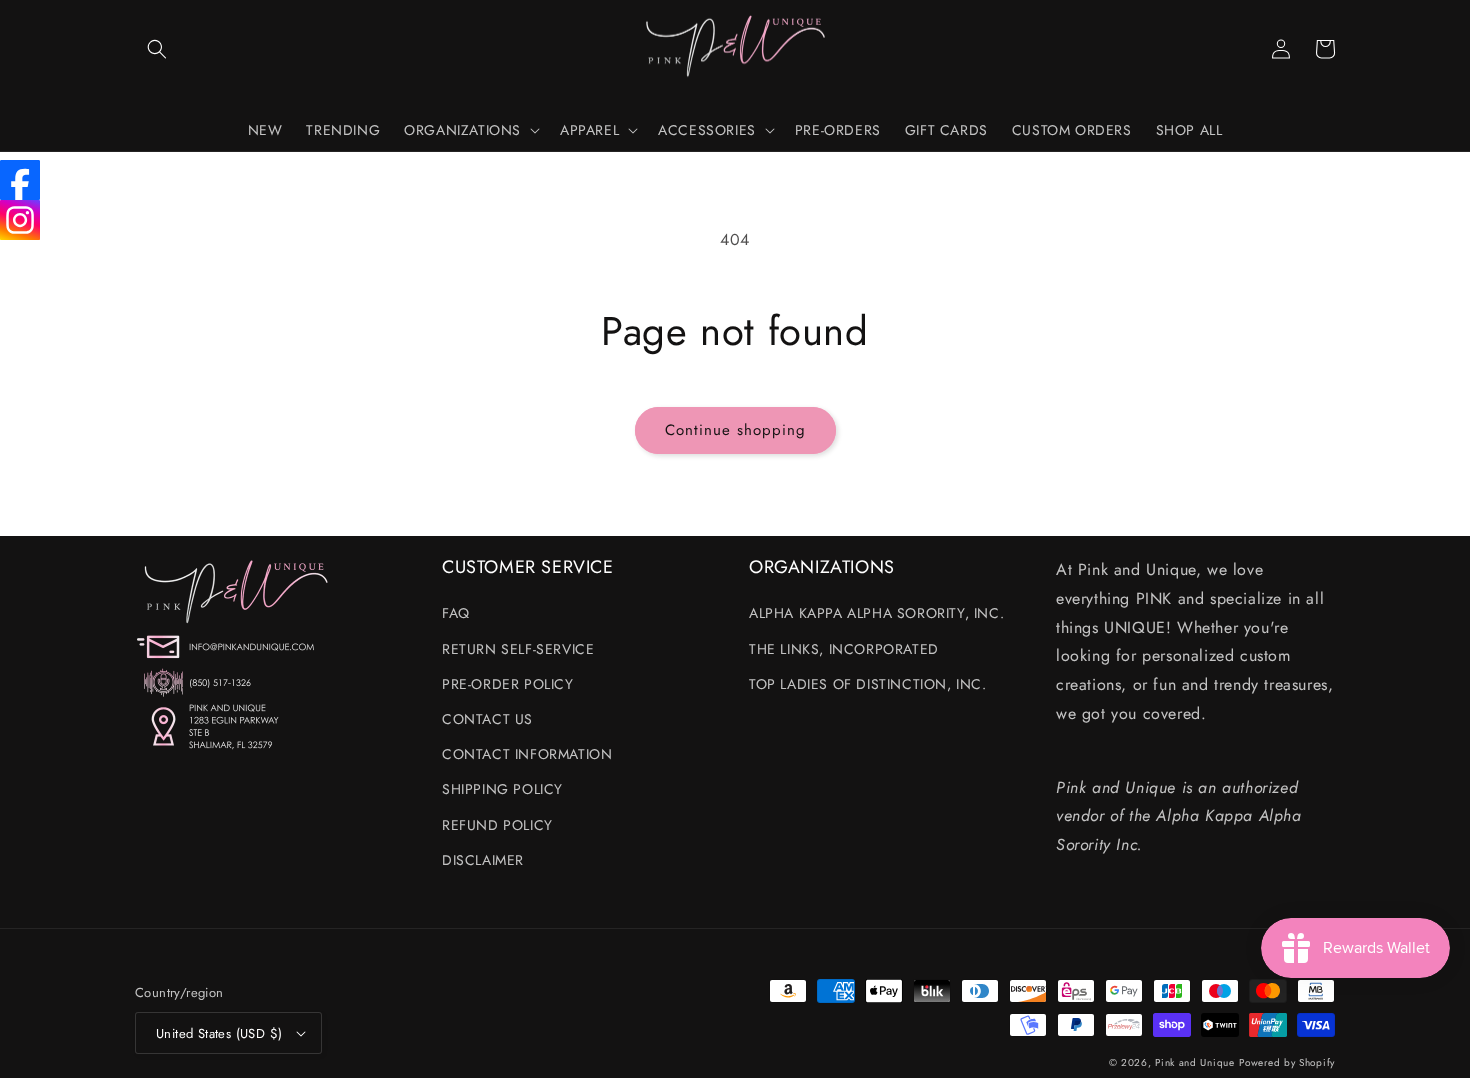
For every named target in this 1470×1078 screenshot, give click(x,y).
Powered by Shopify (1287, 1062)
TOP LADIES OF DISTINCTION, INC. (868, 684)
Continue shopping (735, 430)
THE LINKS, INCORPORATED (844, 649)
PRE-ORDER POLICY (508, 684)
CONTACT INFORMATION (527, 754)
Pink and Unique (1195, 1062)
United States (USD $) (219, 1033)
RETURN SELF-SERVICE (518, 649)
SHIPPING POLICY (502, 789)
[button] (157, 49)
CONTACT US (487, 719)
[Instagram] (20, 220)
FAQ (456, 613)
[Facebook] (20, 180)
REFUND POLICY (497, 825)
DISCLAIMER (483, 860)
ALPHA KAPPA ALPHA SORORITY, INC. (876, 613)
